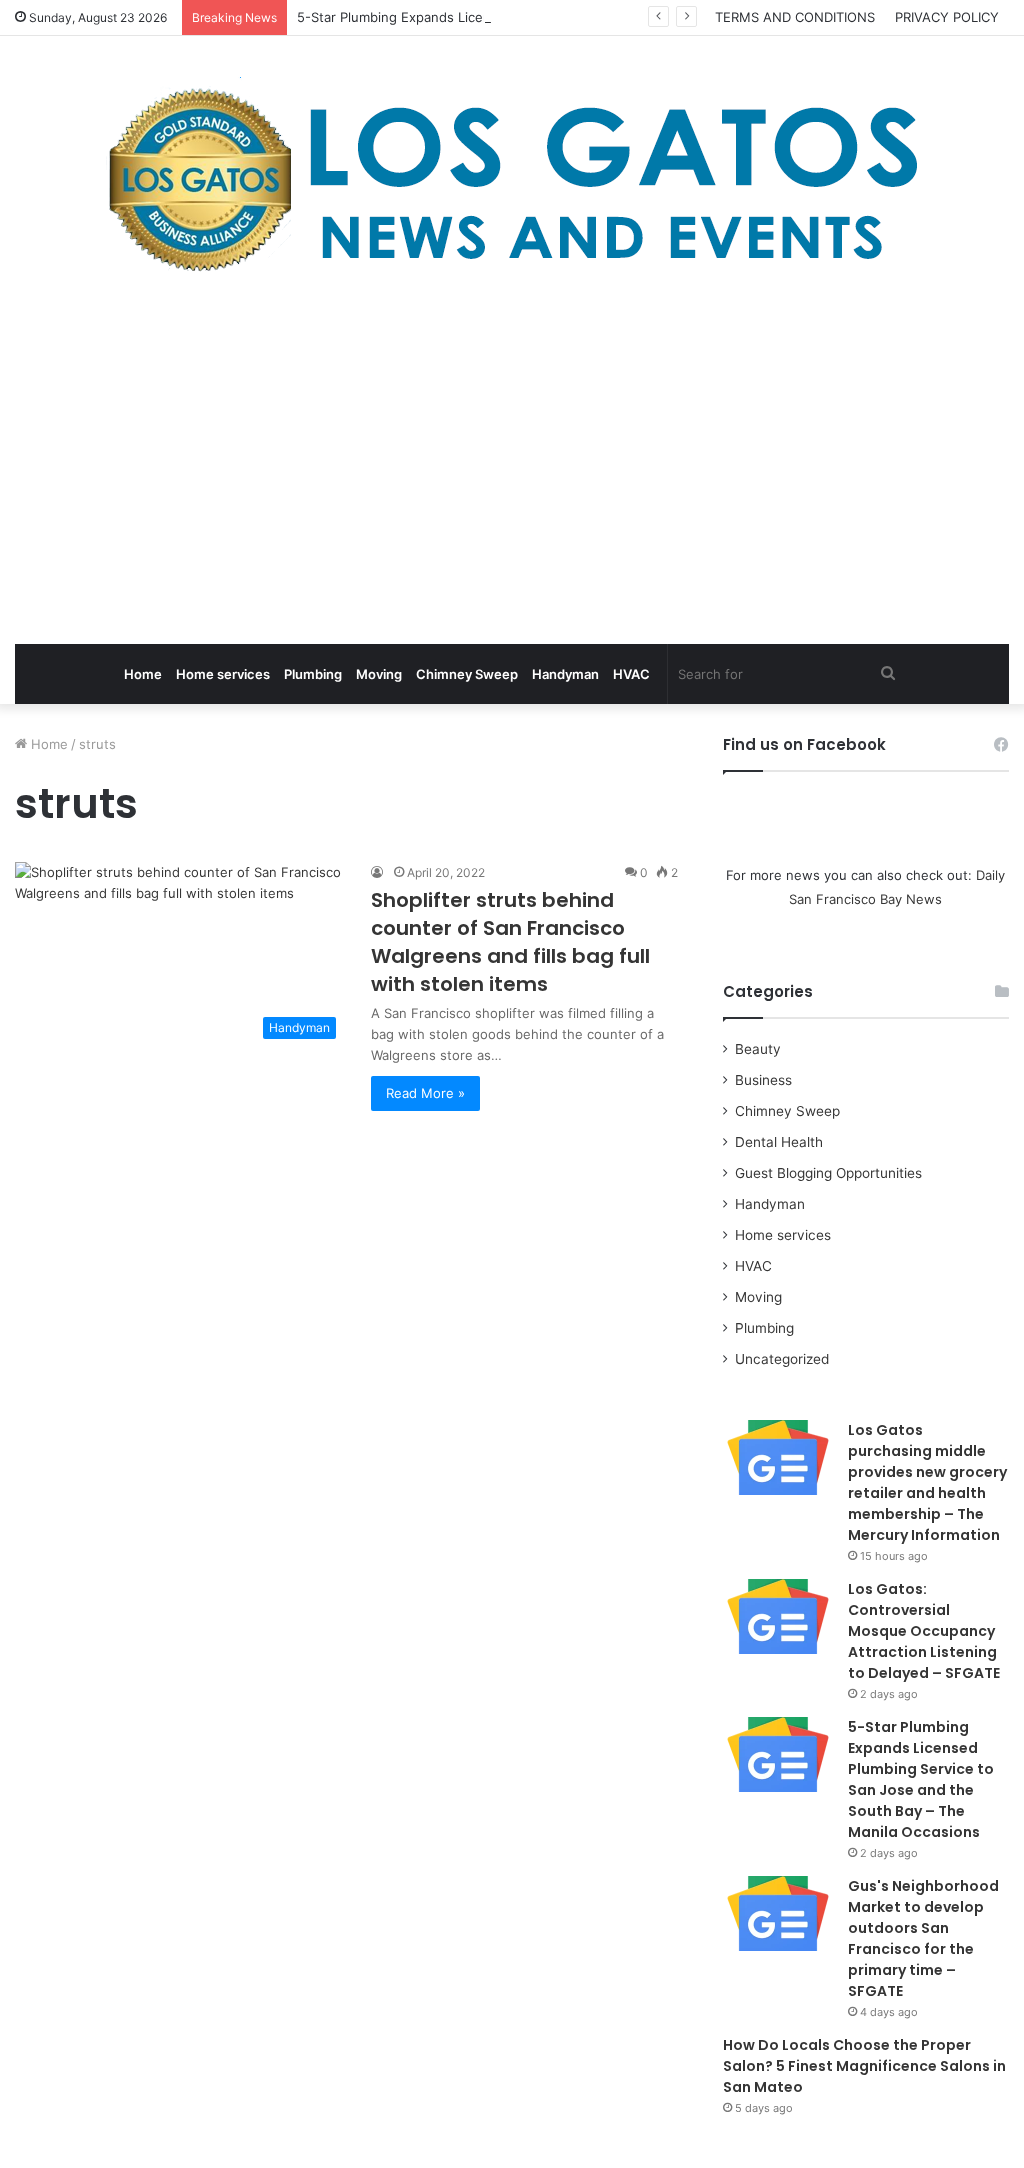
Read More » (425, 1093)
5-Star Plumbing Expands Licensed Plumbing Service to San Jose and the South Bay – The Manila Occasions (921, 1779)
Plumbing (313, 674)
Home (143, 674)
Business (763, 1080)
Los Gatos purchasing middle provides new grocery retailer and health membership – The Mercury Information (927, 1482)
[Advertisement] (512, 464)
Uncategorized (782, 1359)
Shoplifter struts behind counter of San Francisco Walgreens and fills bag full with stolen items (510, 942)
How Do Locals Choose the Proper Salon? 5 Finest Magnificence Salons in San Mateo (864, 2066)
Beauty (758, 1049)
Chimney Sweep (467, 674)
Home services (223, 674)
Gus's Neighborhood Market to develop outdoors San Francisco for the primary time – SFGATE (923, 1938)
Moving (379, 674)
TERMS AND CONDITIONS (795, 17)
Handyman (565, 674)
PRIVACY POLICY (947, 17)
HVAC (631, 674)
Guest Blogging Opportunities (828, 1173)
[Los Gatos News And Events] (512, 180)
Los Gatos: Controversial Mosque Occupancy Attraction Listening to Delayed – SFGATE (924, 1631)
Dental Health (779, 1142)
